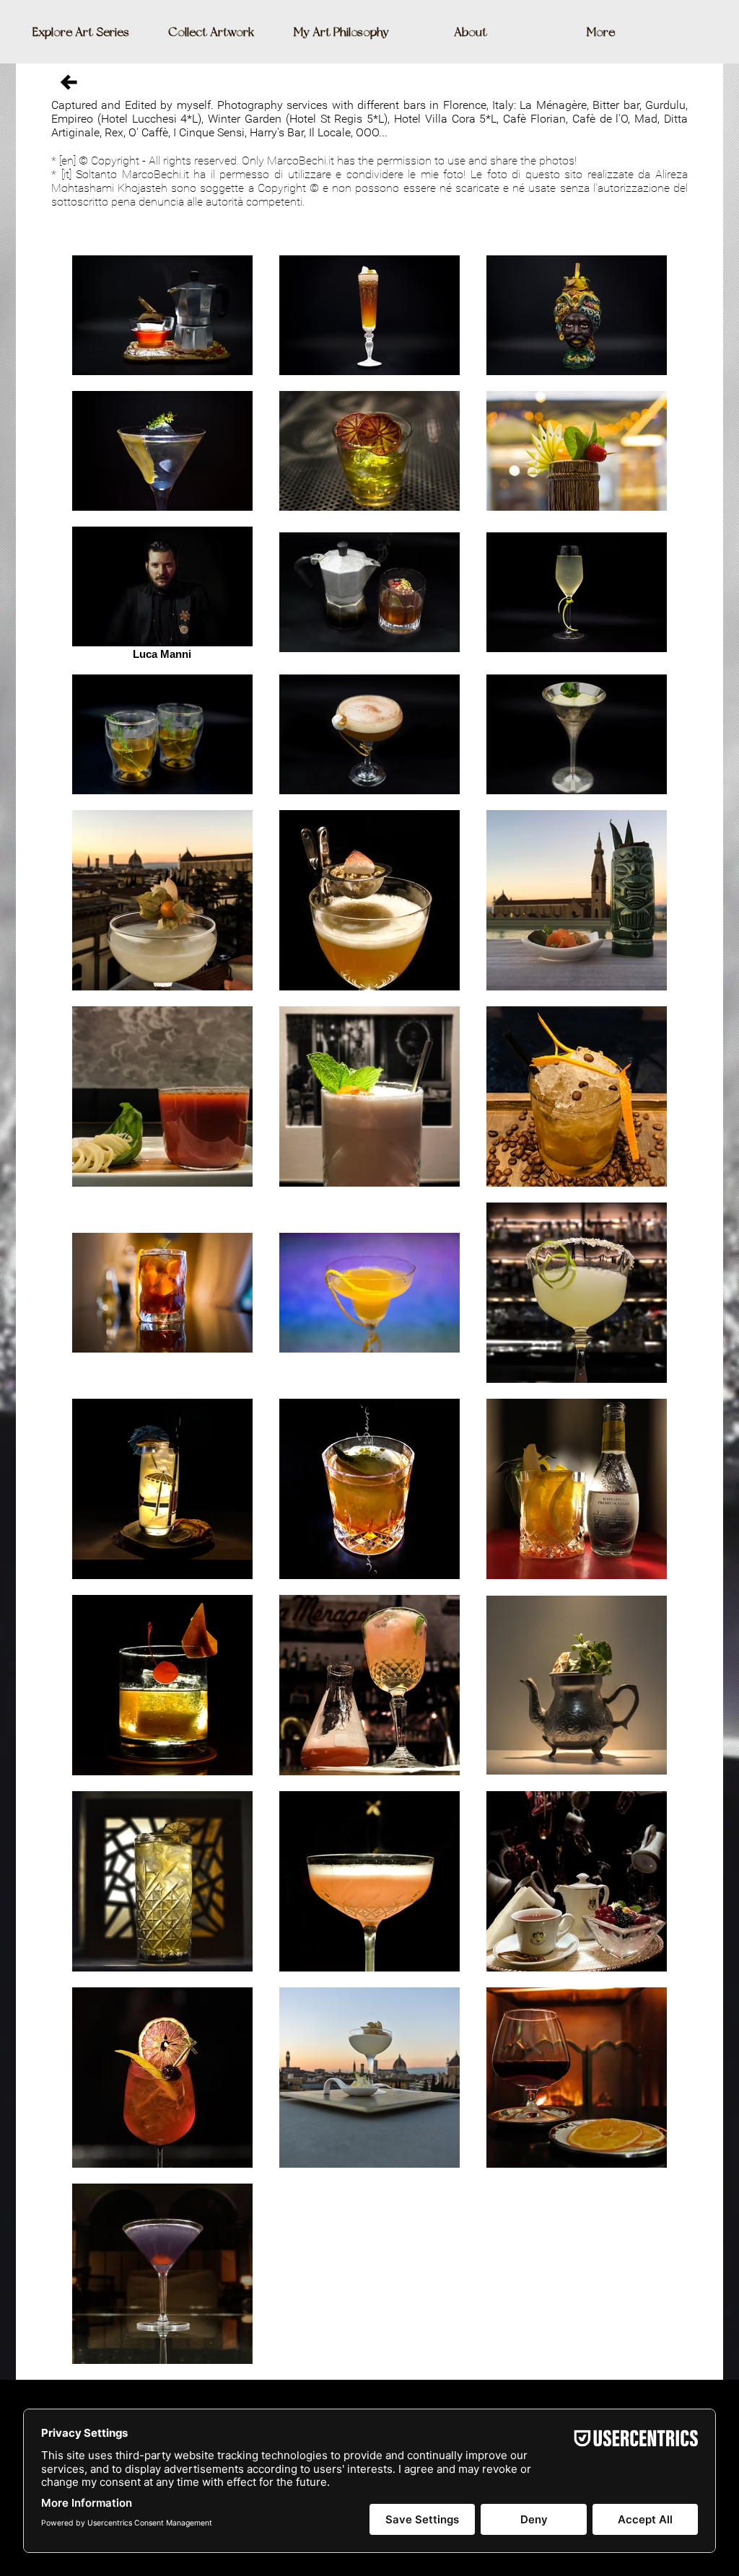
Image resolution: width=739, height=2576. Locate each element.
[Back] (69, 82)
